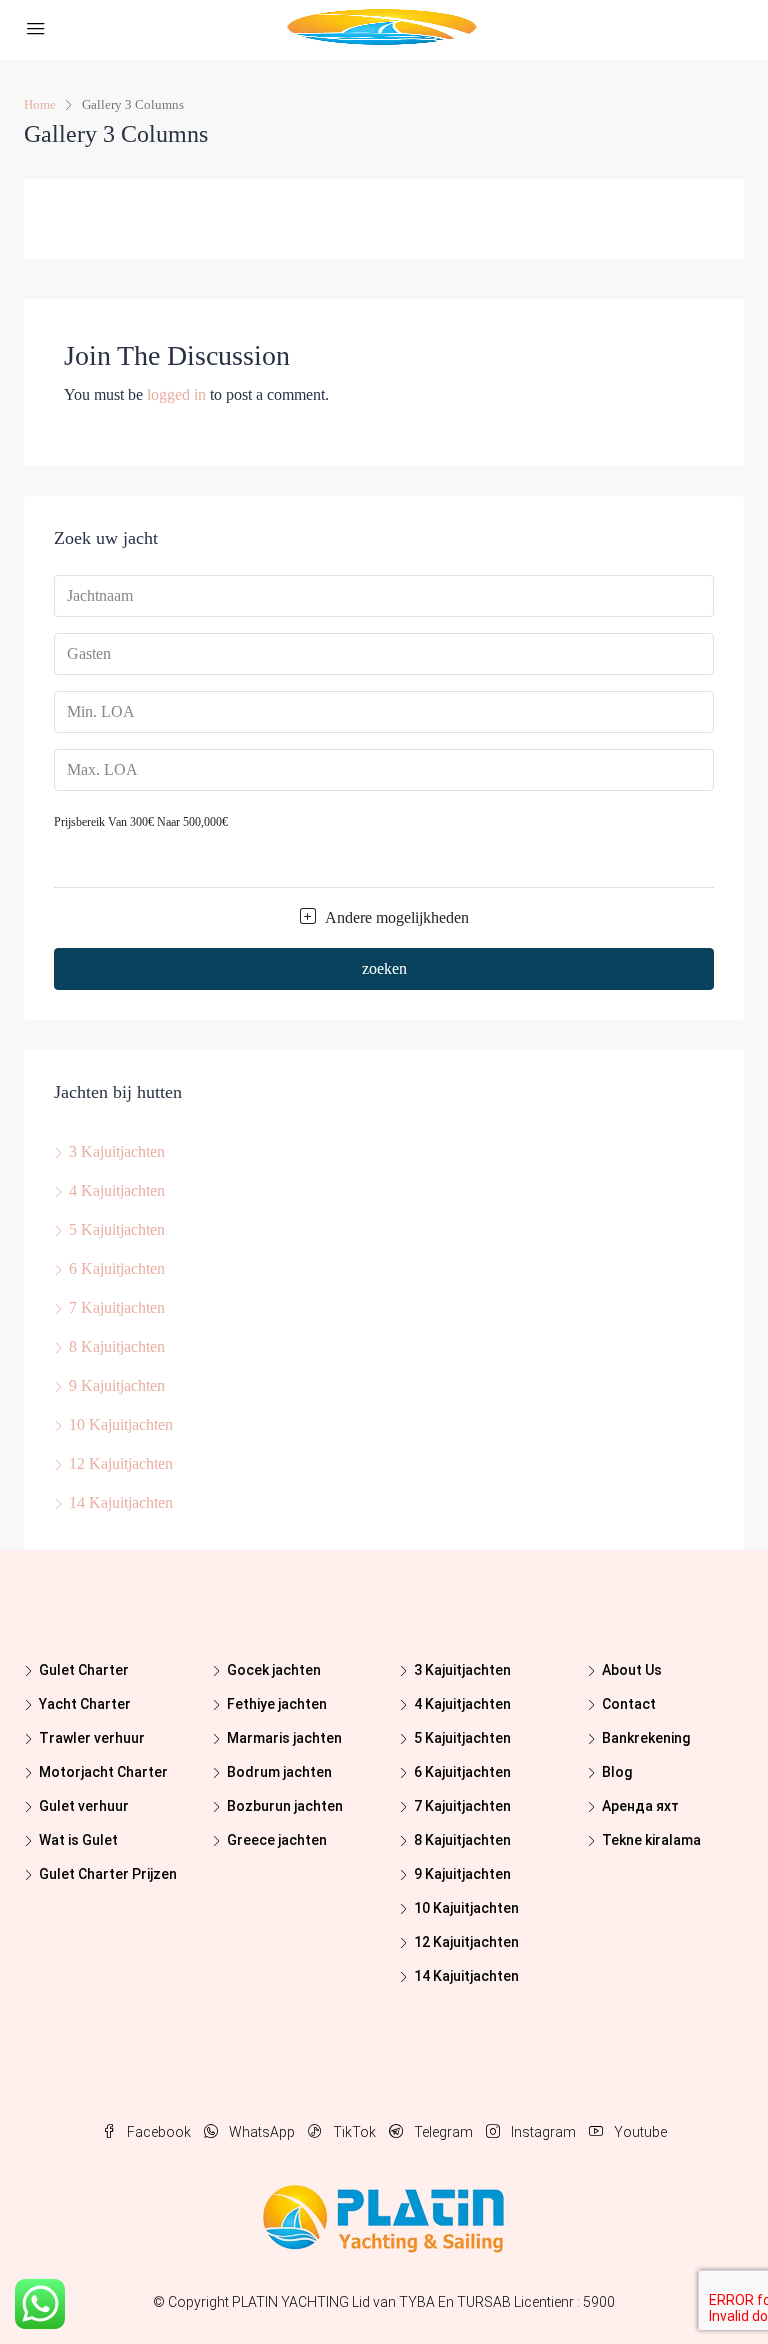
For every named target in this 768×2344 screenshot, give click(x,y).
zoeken (384, 968)
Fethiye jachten (277, 1704)
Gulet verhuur (84, 1806)
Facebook (159, 2132)
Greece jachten (277, 1840)
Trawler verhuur (92, 1738)
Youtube (639, 2132)
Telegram (443, 2132)
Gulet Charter (84, 1670)
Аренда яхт (640, 1806)
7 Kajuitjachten (117, 1307)
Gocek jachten (274, 1670)
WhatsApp (262, 2132)
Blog (617, 1772)
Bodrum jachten (279, 1772)
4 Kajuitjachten (117, 1190)
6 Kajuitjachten (117, 1268)
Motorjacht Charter (103, 1772)
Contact (629, 1704)
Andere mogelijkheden (395, 917)
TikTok (354, 2132)
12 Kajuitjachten (121, 1463)
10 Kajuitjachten (121, 1424)
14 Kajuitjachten (121, 1502)
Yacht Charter (85, 1704)
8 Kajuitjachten (117, 1346)
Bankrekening (646, 1738)
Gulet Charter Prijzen (108, 1874)
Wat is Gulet (78, 1840)
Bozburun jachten (285, 1806)
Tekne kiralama (651, 1840)
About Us (632, 1670)
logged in (176, 394)
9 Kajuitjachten (117, 1385)
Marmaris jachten (284, 1738)
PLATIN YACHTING (290, 2302)
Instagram (543, 2132)
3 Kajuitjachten (117, 1151)
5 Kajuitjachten (117, 1229)
